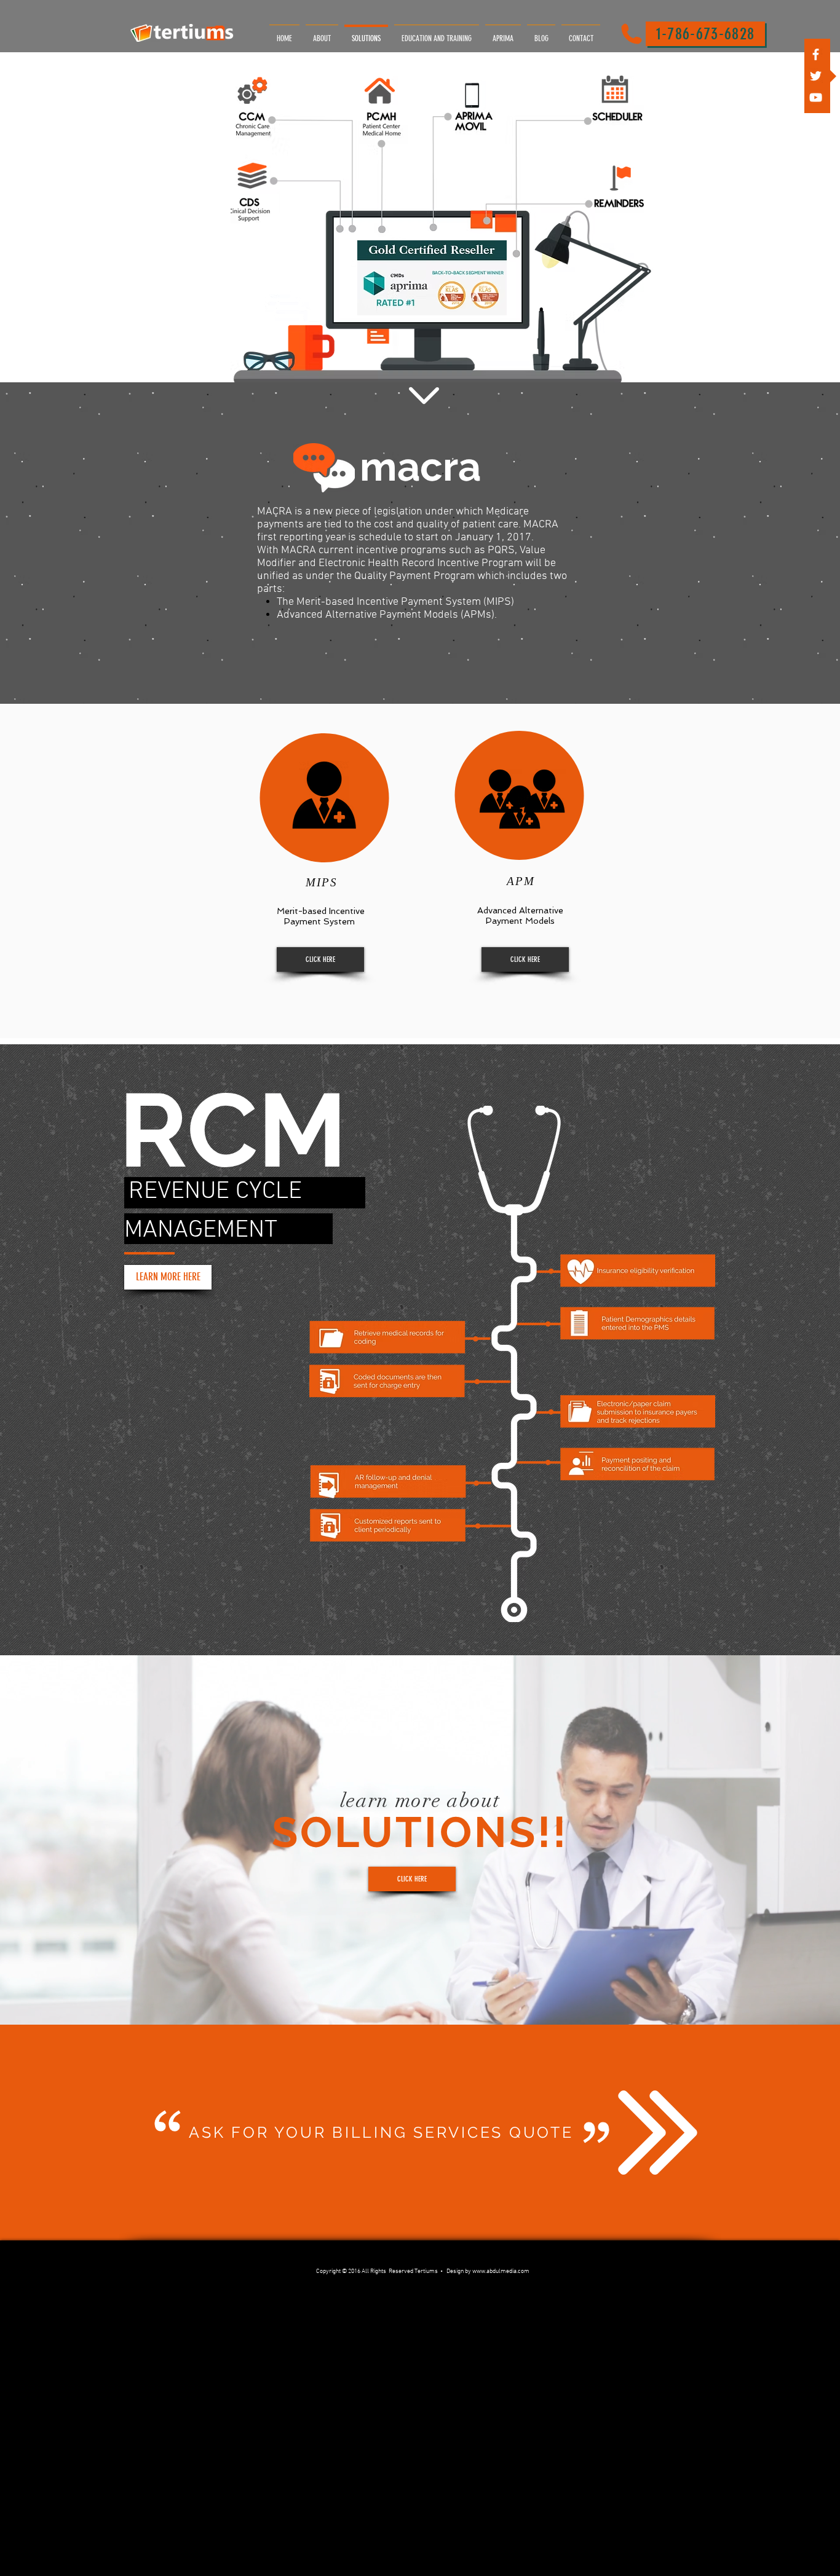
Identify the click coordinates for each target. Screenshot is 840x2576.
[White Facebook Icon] (816, 54)
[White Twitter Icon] (816, 76)
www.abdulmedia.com (501, 2271)
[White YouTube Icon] (816, 97)
